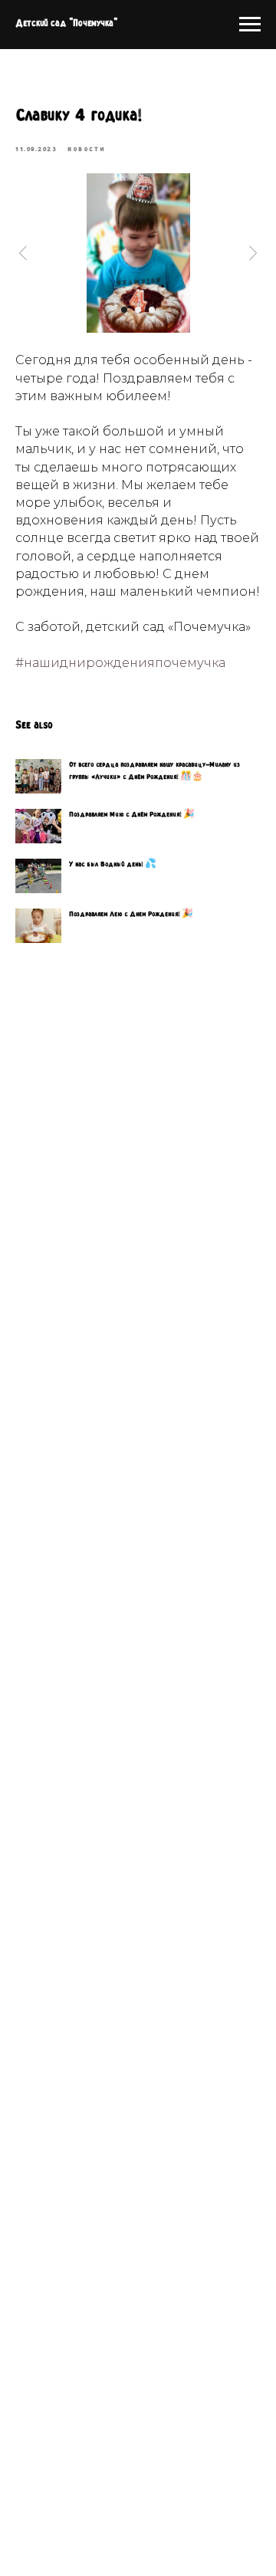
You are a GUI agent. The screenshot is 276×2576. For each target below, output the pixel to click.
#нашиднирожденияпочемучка (120, 663)
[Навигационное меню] (250, 25)
